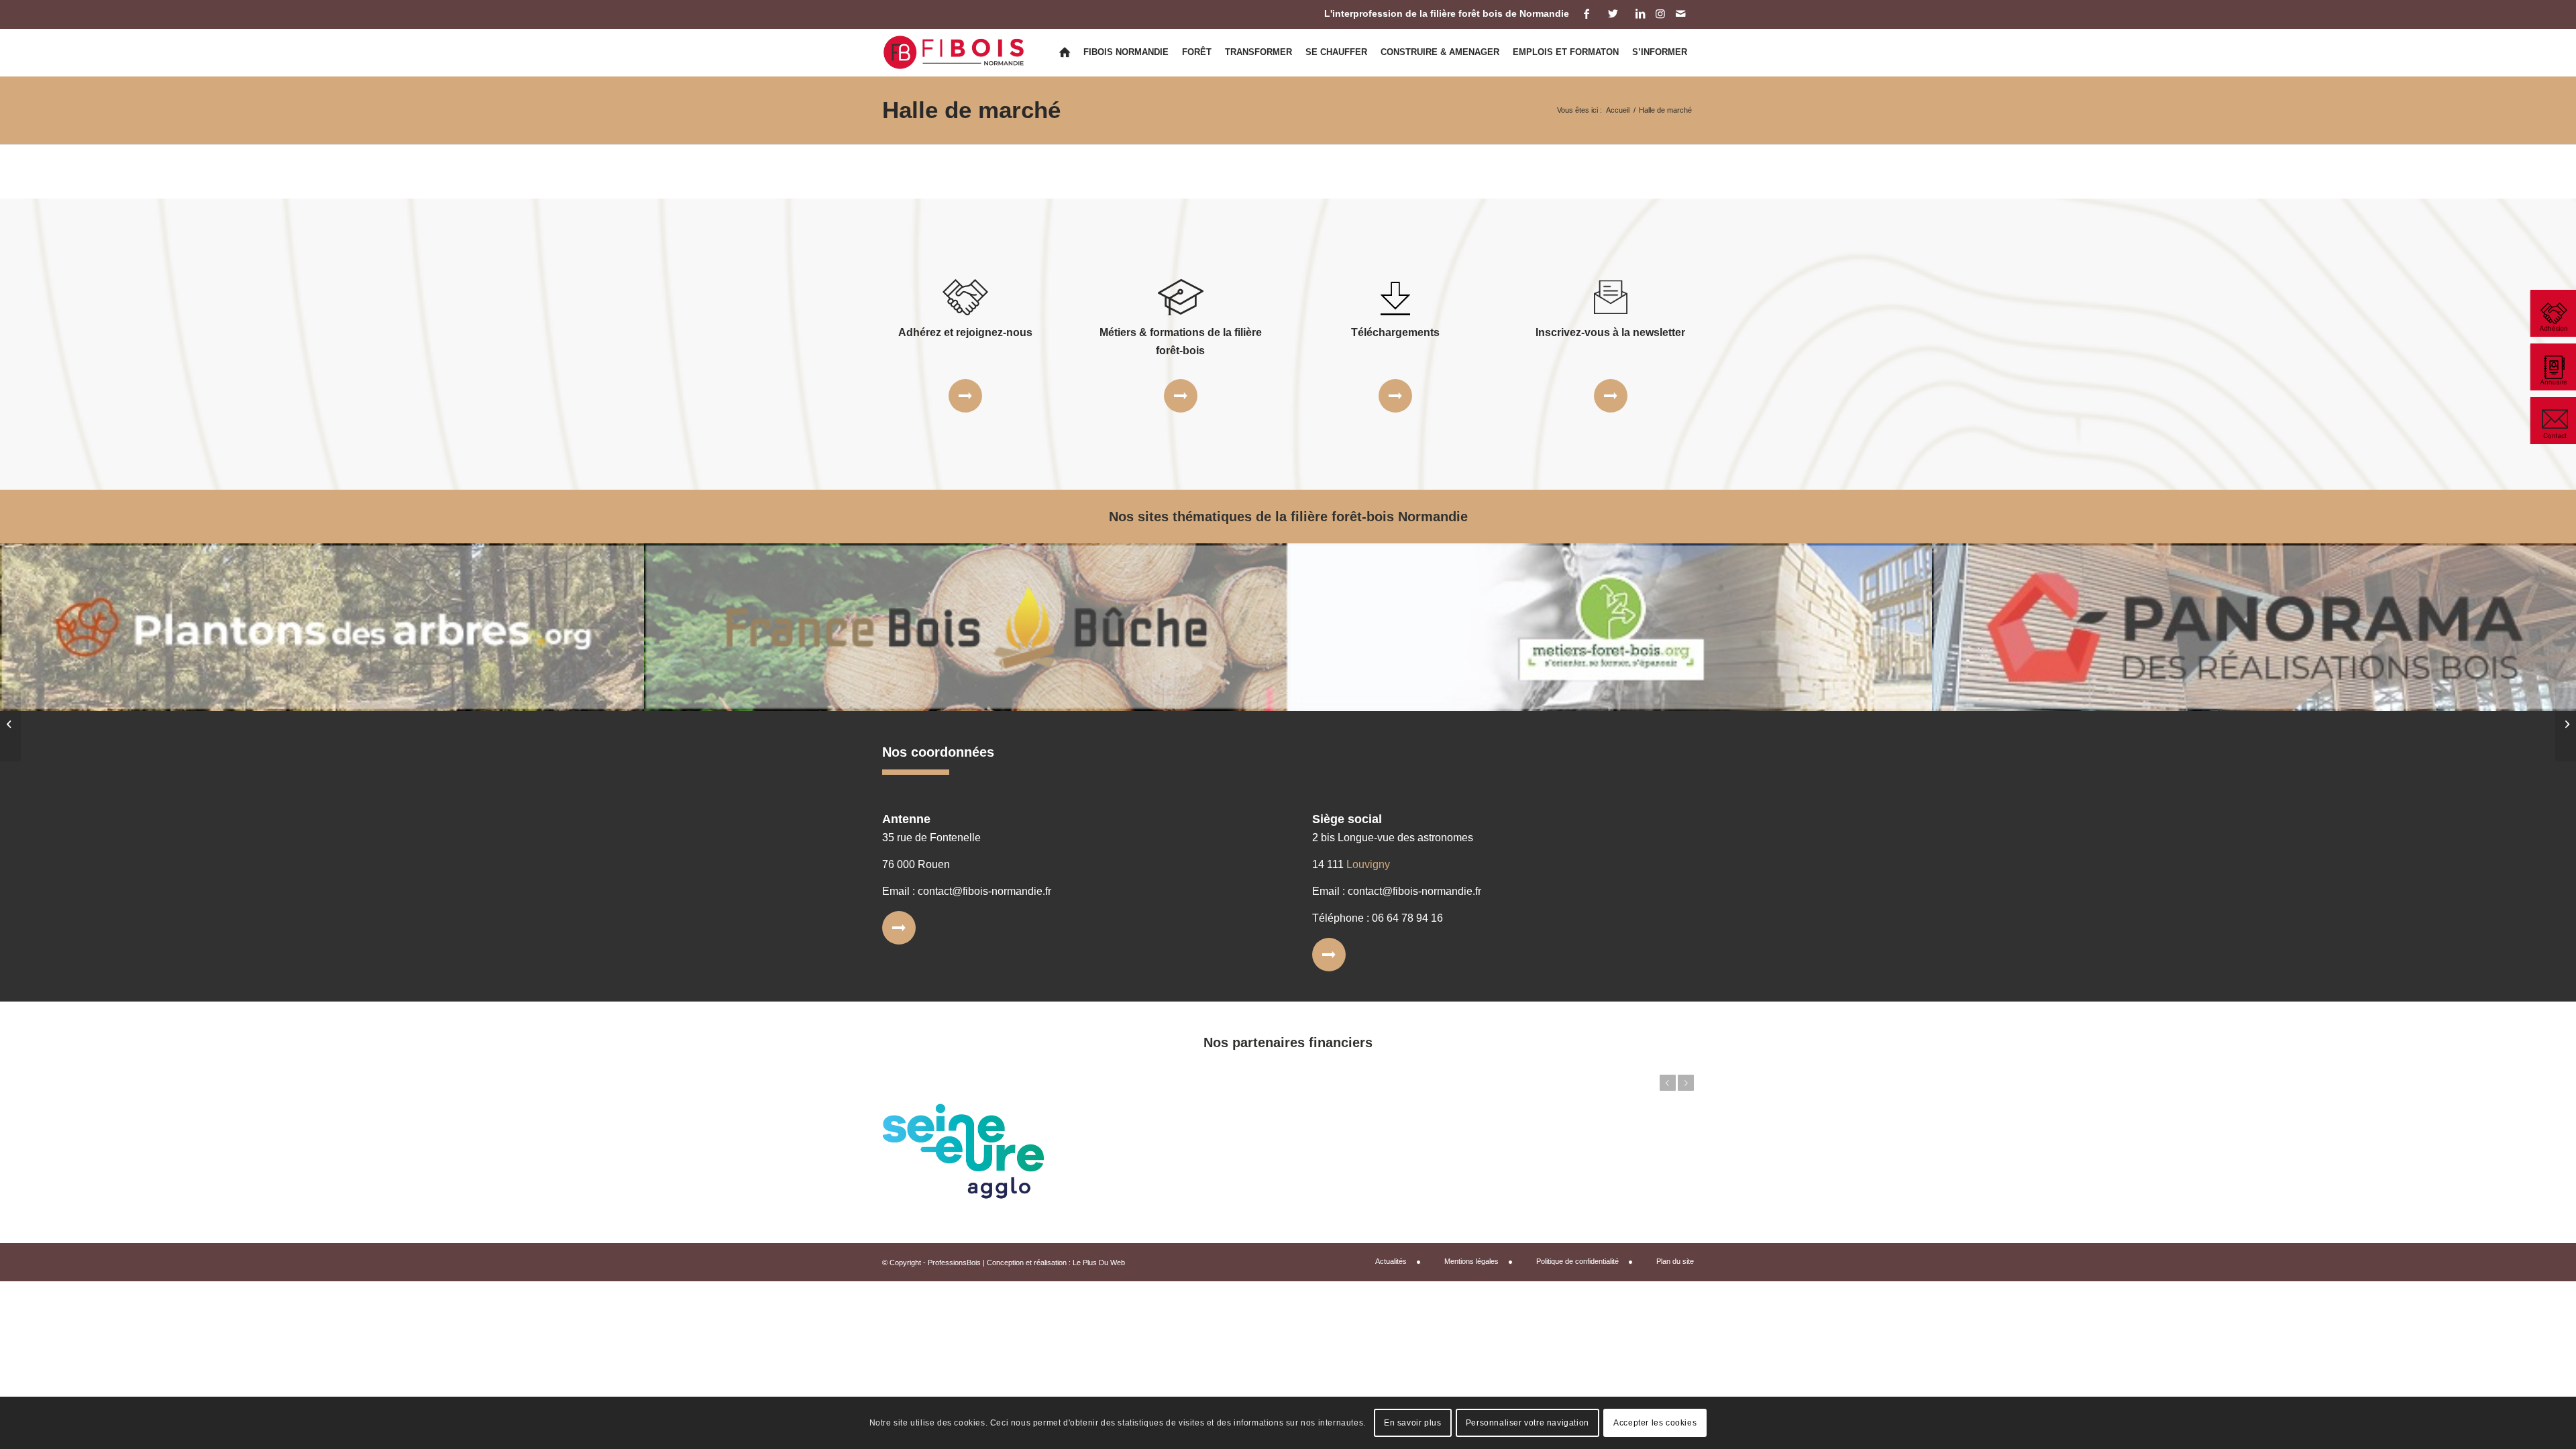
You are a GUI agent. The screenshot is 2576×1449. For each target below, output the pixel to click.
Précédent (1668, 1083)
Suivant (1686, 1083)
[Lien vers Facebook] (1586, 13)
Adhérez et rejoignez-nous (965, 332)
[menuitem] (1065, 52)
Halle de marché (971, 110)
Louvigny (1368, 864)
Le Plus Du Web (1099, 1263)
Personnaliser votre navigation (1527, 1423)
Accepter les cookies (1655, 1423)
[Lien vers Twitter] (1613, 13)
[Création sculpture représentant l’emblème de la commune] (10, 724)
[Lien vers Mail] (1680, 13)
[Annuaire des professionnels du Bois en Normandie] (2553, 367)
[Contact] (2553, 421)
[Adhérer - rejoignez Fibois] (2553, 313)
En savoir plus (1412, 1423)
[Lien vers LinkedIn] (1640, 13)
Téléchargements (1395, 332)
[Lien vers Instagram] (1660, 13)
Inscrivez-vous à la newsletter (1610, 332)
